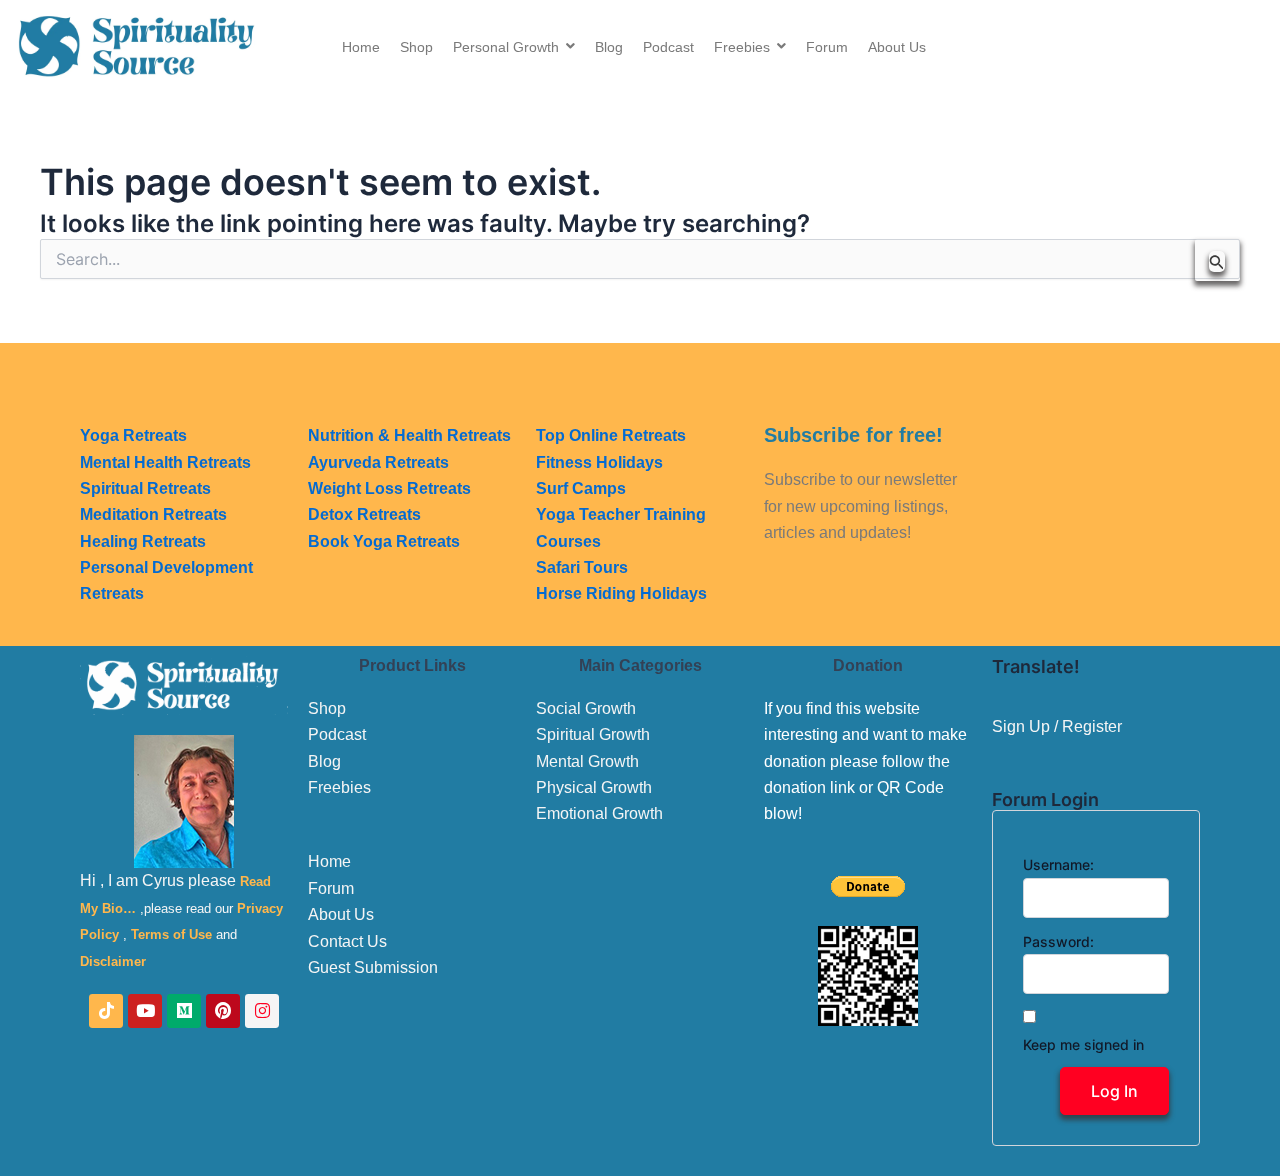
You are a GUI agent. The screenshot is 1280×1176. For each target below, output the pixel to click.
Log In (1114, 1091)
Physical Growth (594, 787)
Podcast (337, 734)
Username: (1058, 864)
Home (329, 861)
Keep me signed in (1083, 1044)
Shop (327, 708)
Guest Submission (373, 967)
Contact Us (347, 941)
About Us (341, 914)
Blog (324, 761)
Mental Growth (587, 761)
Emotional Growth (599, 813)
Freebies (339, 787)
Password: (1058, 941)
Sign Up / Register (1057, 726)
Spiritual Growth (593, 734)
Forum (331, 888)
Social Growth (586, 708)
